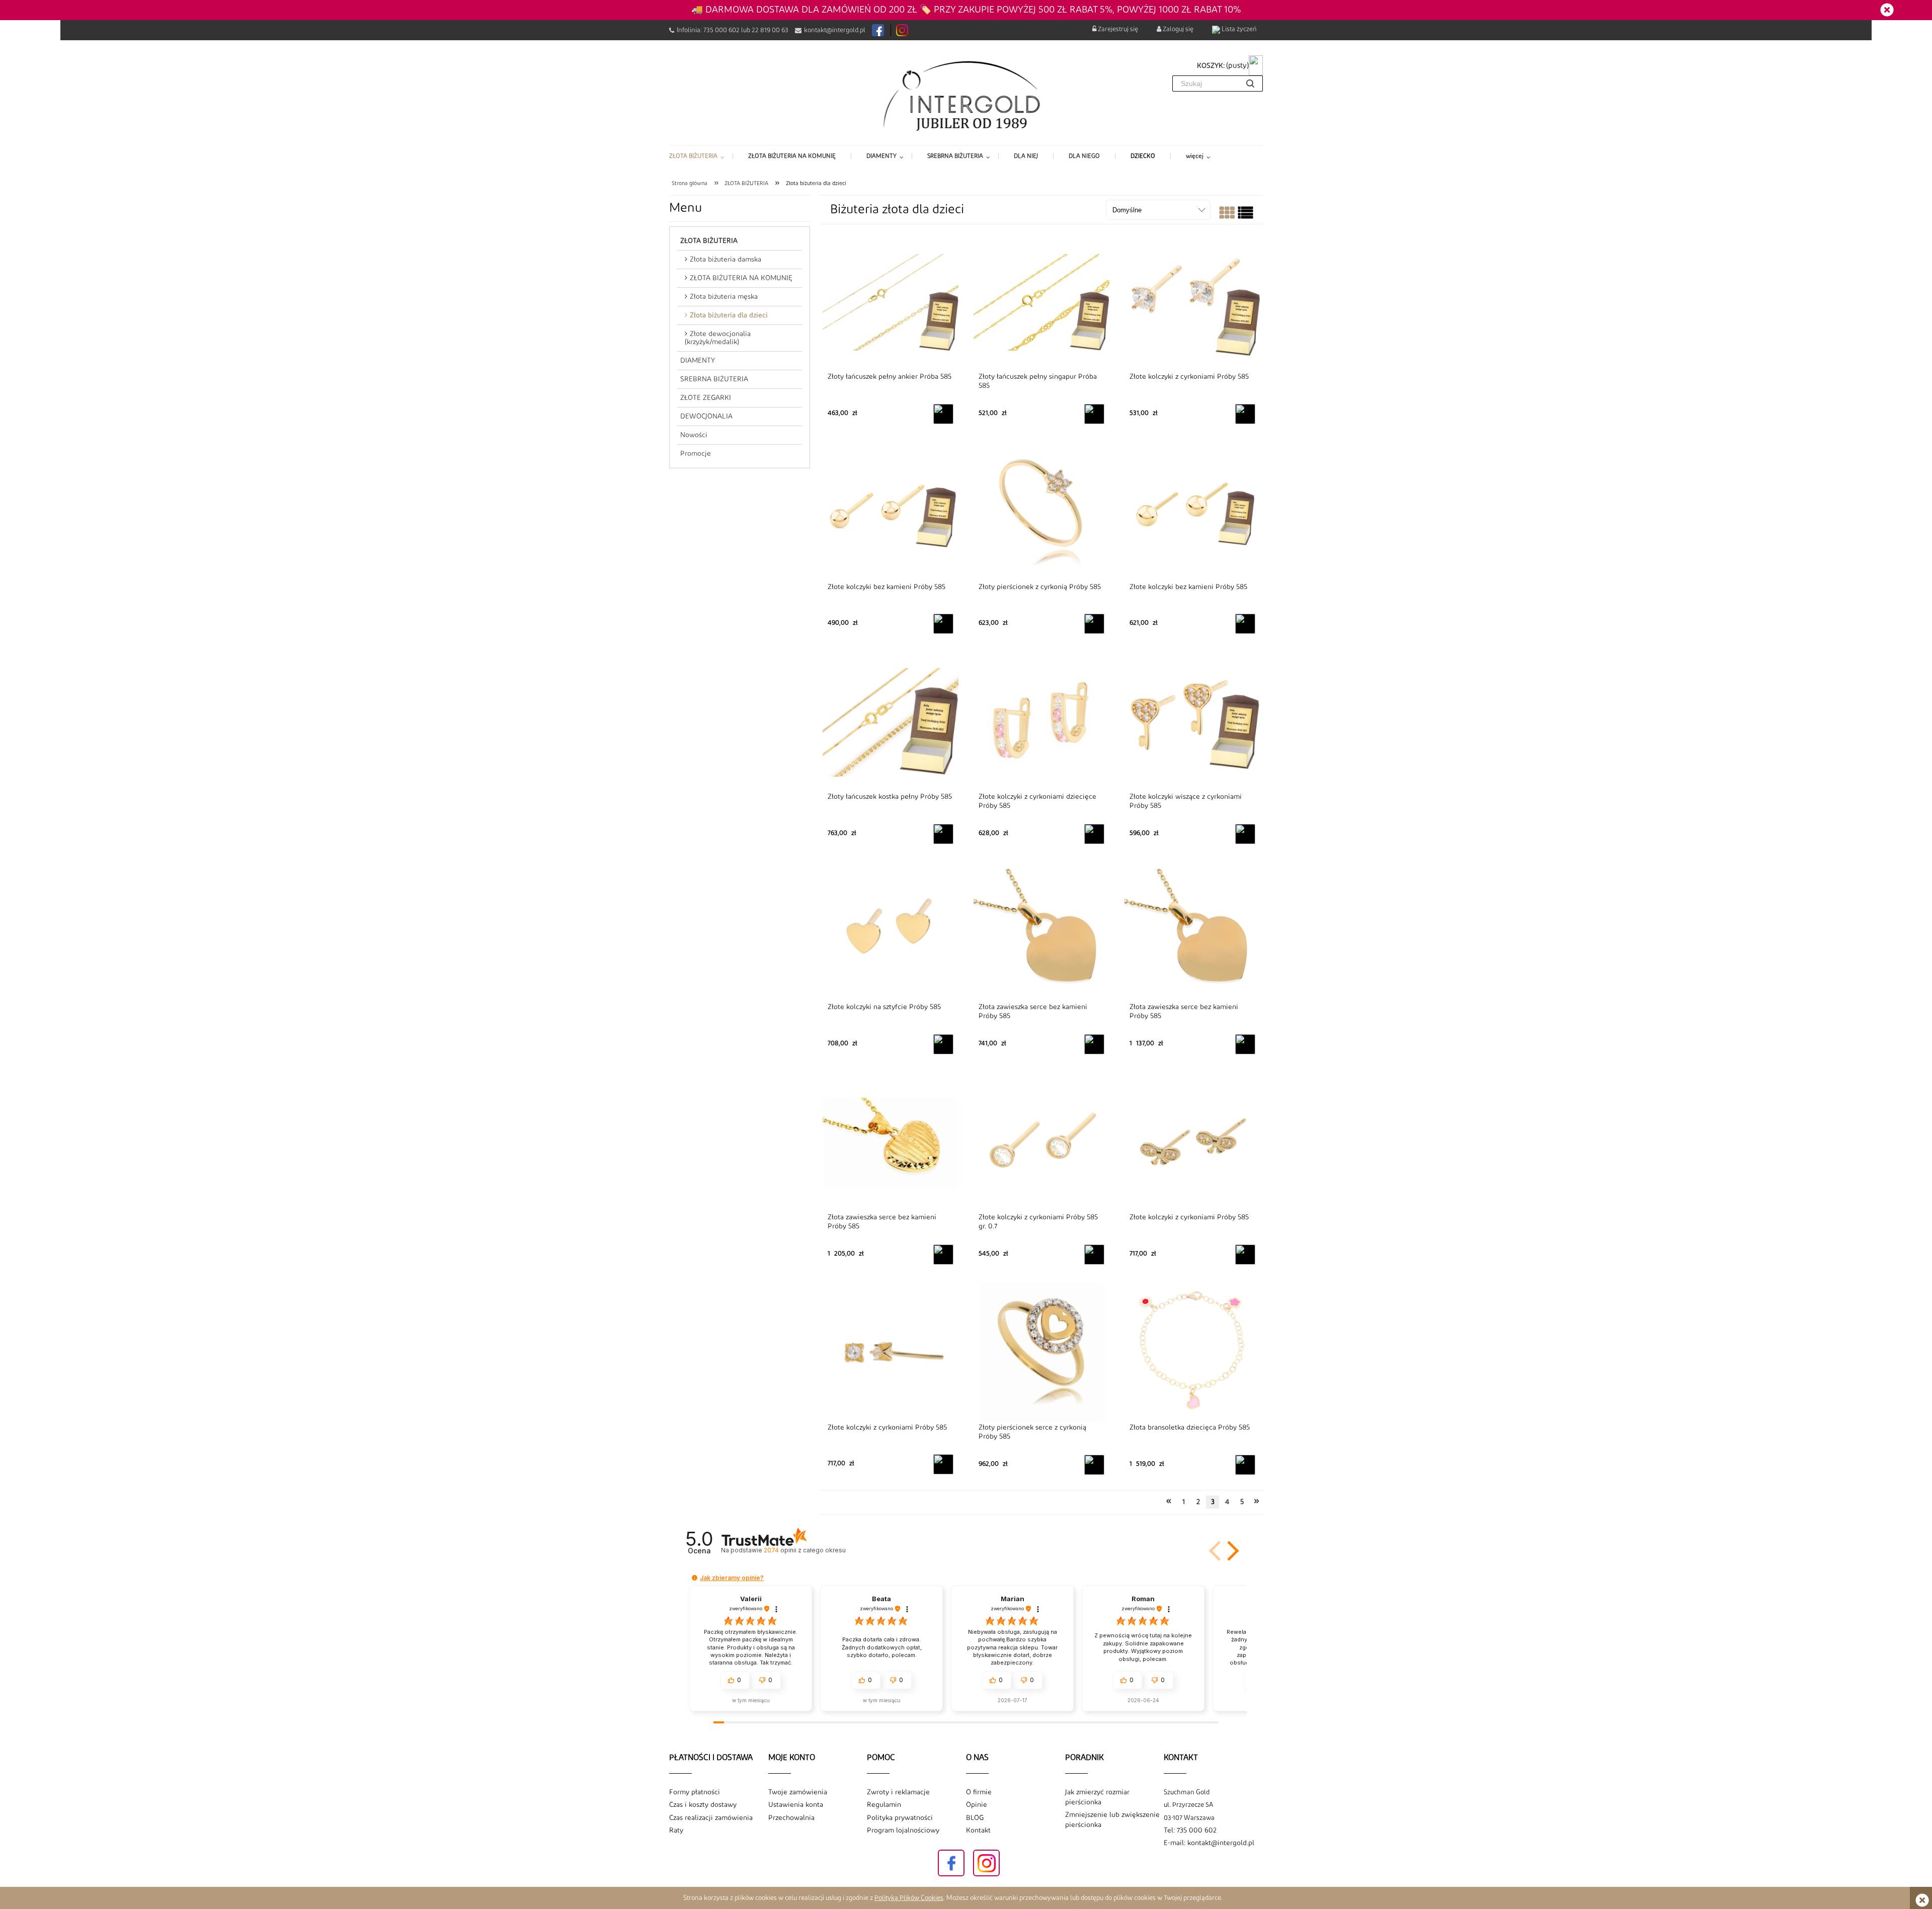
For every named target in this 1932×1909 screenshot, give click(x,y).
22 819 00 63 (770, 30)
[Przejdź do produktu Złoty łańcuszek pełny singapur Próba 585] (1041, 302)
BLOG (975, 1818)
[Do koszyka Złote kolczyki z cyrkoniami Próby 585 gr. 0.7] (1094, 1255)
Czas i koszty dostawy (703, 1805)
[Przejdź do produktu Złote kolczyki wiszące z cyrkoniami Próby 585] (1192, 722)
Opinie (977, 1805)
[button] (1231, 1551)
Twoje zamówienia (798, 1792)
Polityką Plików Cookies (909, 1898)
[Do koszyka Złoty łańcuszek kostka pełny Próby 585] (943, 834)
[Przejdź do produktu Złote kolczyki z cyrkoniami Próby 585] (1192, 302)
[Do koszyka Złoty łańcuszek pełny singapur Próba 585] (1094, 414)
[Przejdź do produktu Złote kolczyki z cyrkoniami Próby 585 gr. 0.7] (1041, 1142)
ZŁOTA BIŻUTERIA (709, 241)
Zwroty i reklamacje (898, 1792)
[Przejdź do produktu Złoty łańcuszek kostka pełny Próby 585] (891, 722)
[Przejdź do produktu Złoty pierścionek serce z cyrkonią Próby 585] (1041, 1353)
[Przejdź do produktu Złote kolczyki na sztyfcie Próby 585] (891, 932)
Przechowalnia (791, 1818)
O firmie (979, 1792)
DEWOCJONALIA (706, 417)
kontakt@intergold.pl (835, 30)
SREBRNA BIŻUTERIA (714, 379)
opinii (804, 1550)
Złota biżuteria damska (726, 260)
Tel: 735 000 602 (1190, 1831)
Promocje (696, 454)
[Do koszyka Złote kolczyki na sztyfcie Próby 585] (943, 1044)
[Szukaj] (1250, 84)
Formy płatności (695, 1792)
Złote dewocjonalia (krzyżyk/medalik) (718, 338)
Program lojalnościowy (903, 1831)
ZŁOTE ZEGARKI (706, 398)
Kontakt (978, 1831)
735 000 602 (721, 30)
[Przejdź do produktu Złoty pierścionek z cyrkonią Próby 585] (1041, 512)
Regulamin (884, 1805)
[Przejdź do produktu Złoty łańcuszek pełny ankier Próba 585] (891, 302)
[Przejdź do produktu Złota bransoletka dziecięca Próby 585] (1192, 1353)
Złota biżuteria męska (724, 297)
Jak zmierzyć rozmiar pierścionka (1097, 1797)
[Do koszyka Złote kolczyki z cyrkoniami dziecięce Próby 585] (1094, 834)
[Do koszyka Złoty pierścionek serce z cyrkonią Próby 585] (1094, 1465)
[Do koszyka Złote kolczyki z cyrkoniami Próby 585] (1245, 414)
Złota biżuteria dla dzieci (729, 315)
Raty (676, 1831)
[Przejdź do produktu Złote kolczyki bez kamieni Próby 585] (891, 512)
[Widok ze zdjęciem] (1227, 215)
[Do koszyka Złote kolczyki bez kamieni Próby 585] (943, 624)
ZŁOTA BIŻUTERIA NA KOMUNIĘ (741, 278)
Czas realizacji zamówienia (711, 1818)
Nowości (694, 435)
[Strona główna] (966, 95)
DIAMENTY (698, 361)
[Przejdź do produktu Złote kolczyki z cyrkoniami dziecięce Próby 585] (1041, 722)
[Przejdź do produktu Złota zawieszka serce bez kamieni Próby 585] (1041, 932)
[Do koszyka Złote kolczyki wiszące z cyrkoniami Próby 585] (1245, 834)
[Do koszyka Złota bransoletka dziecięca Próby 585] (1245, 1465)
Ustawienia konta (796, 1805)
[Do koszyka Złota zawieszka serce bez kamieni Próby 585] (1094, 1044)
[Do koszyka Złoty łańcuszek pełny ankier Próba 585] (943, 414)
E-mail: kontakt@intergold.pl (1209, 1843)
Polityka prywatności (900, 1818)
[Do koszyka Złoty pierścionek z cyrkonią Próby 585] (1094, 624)
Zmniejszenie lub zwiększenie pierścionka (1112, 1820)
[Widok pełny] (1245, 215)
